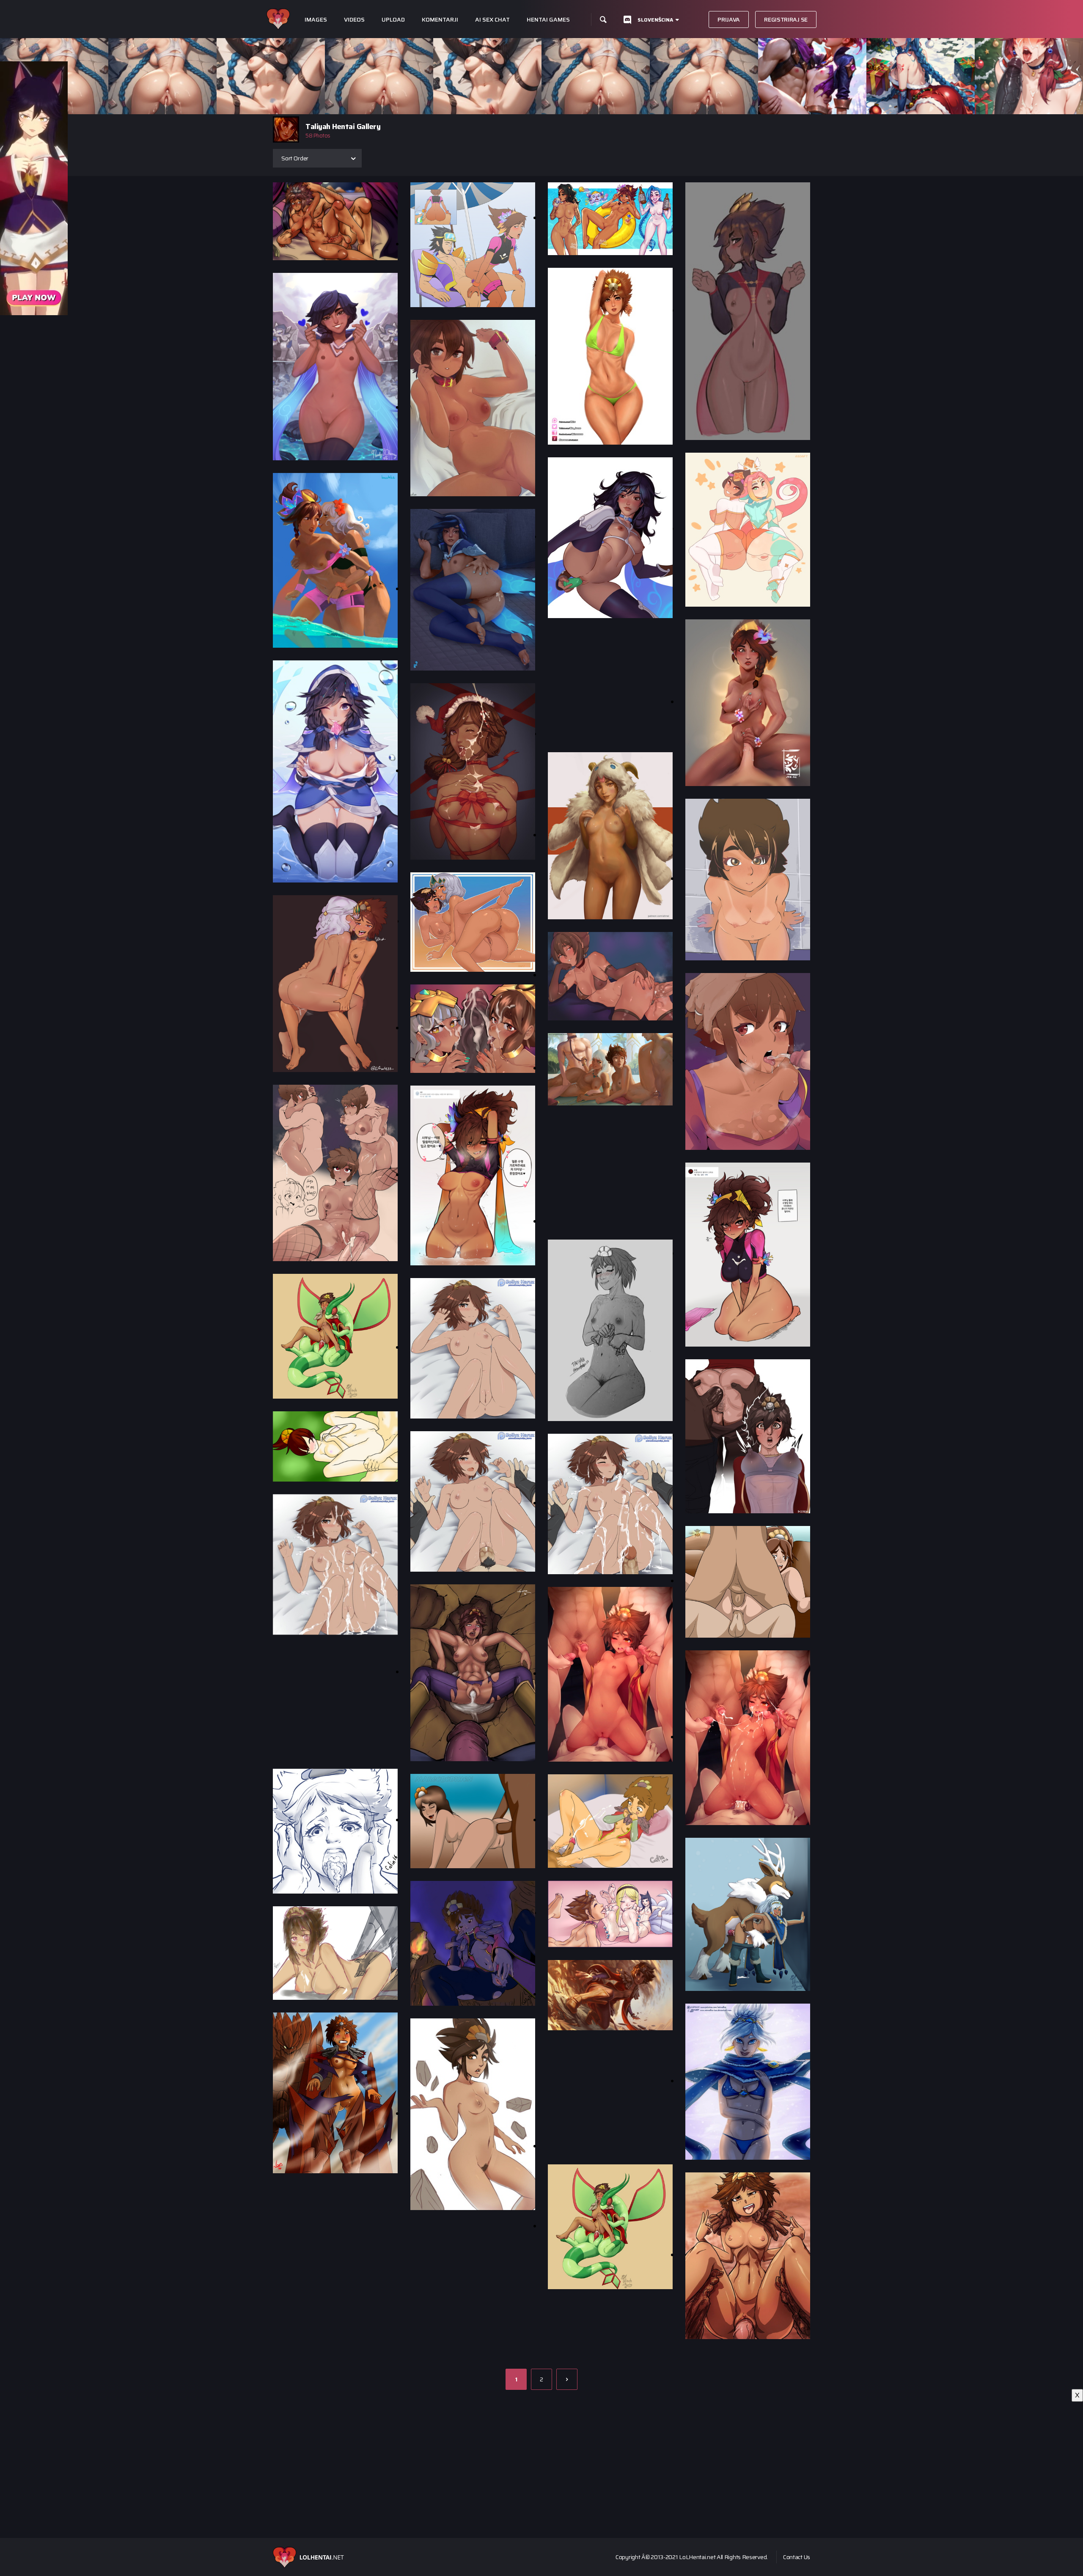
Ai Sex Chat (492, 20)
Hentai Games (548, 20)
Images (316, 20)
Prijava (729, 19)
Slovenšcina (655, 20)
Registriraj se (786, 19)
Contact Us (797, 2557)
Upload (393, 20)
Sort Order (295, 158)
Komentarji (440, 20)
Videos (354, 20)
